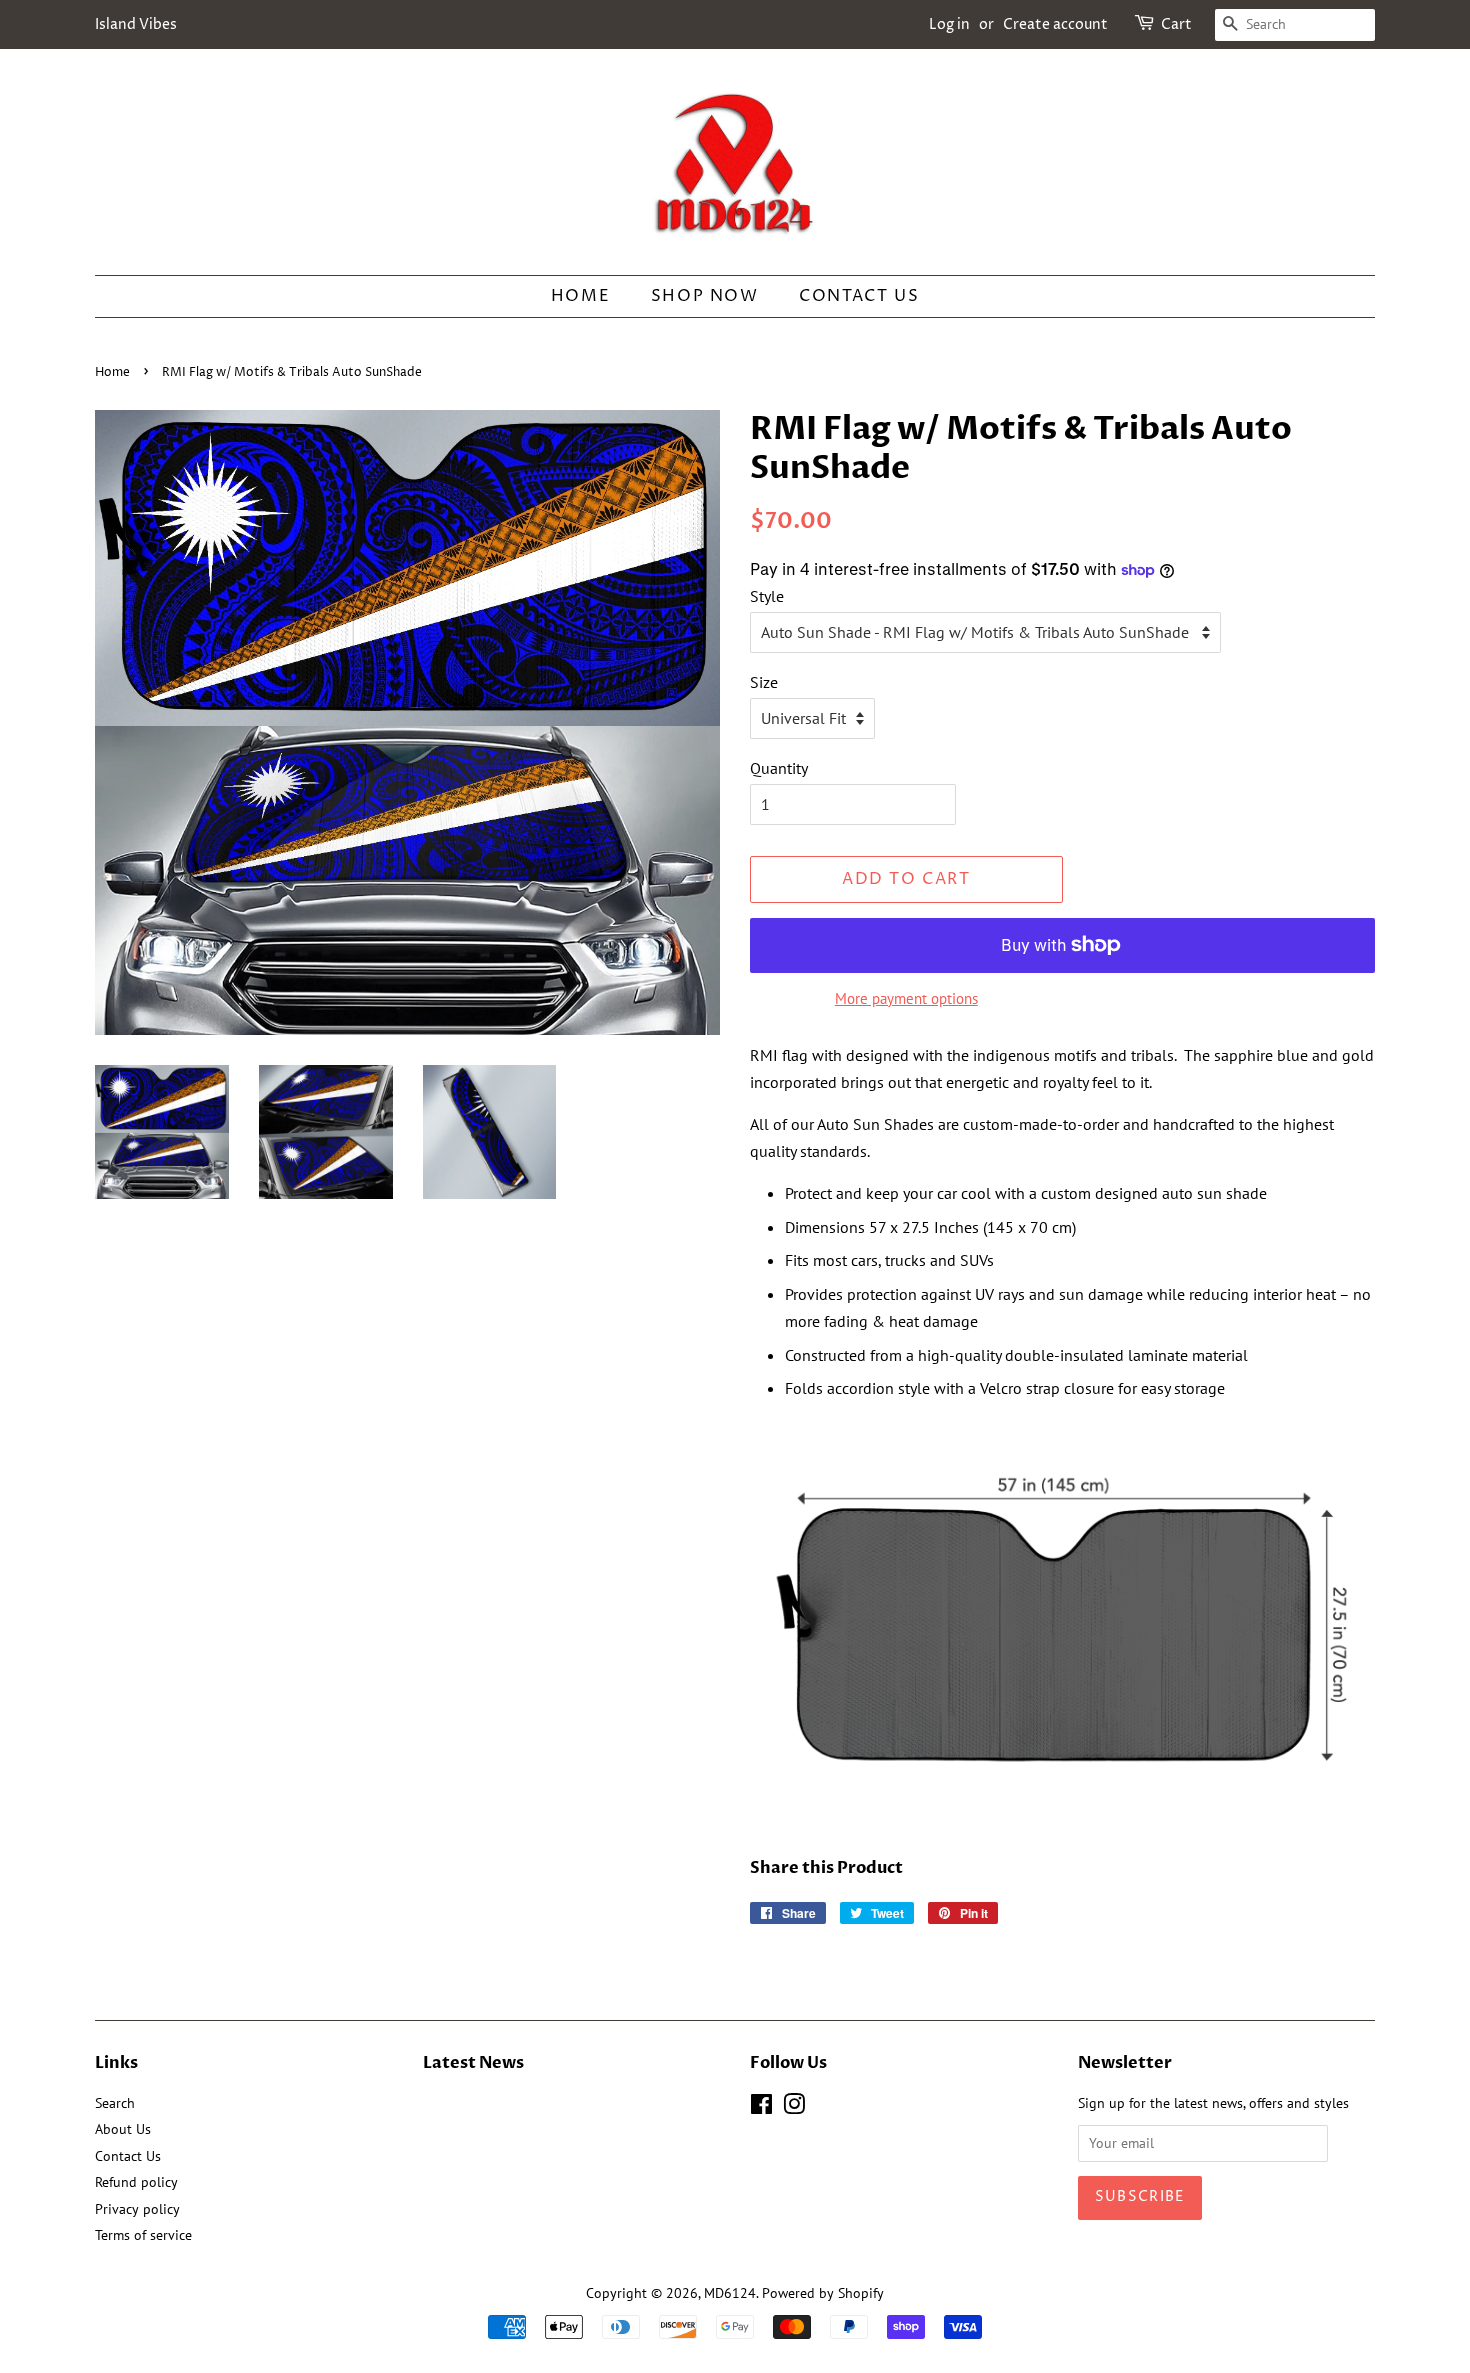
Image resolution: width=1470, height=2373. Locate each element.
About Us (123, 2129)
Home (580, 296)
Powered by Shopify (823, 2293)
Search (115, 2103)
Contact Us (859, 296)
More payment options (906, 998)
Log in (949, 24)
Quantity (779, 768)
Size (764, 682)
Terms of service (143, 2235)
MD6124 (730, 2293)
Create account (1055, 24)
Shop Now (705, 296)
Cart (1176, 24)
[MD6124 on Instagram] (794, 2108)
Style (767, 596)
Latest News (473, 2063)
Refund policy (136, 2182)
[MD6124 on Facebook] (761, 2108)
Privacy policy (137, 2209)
